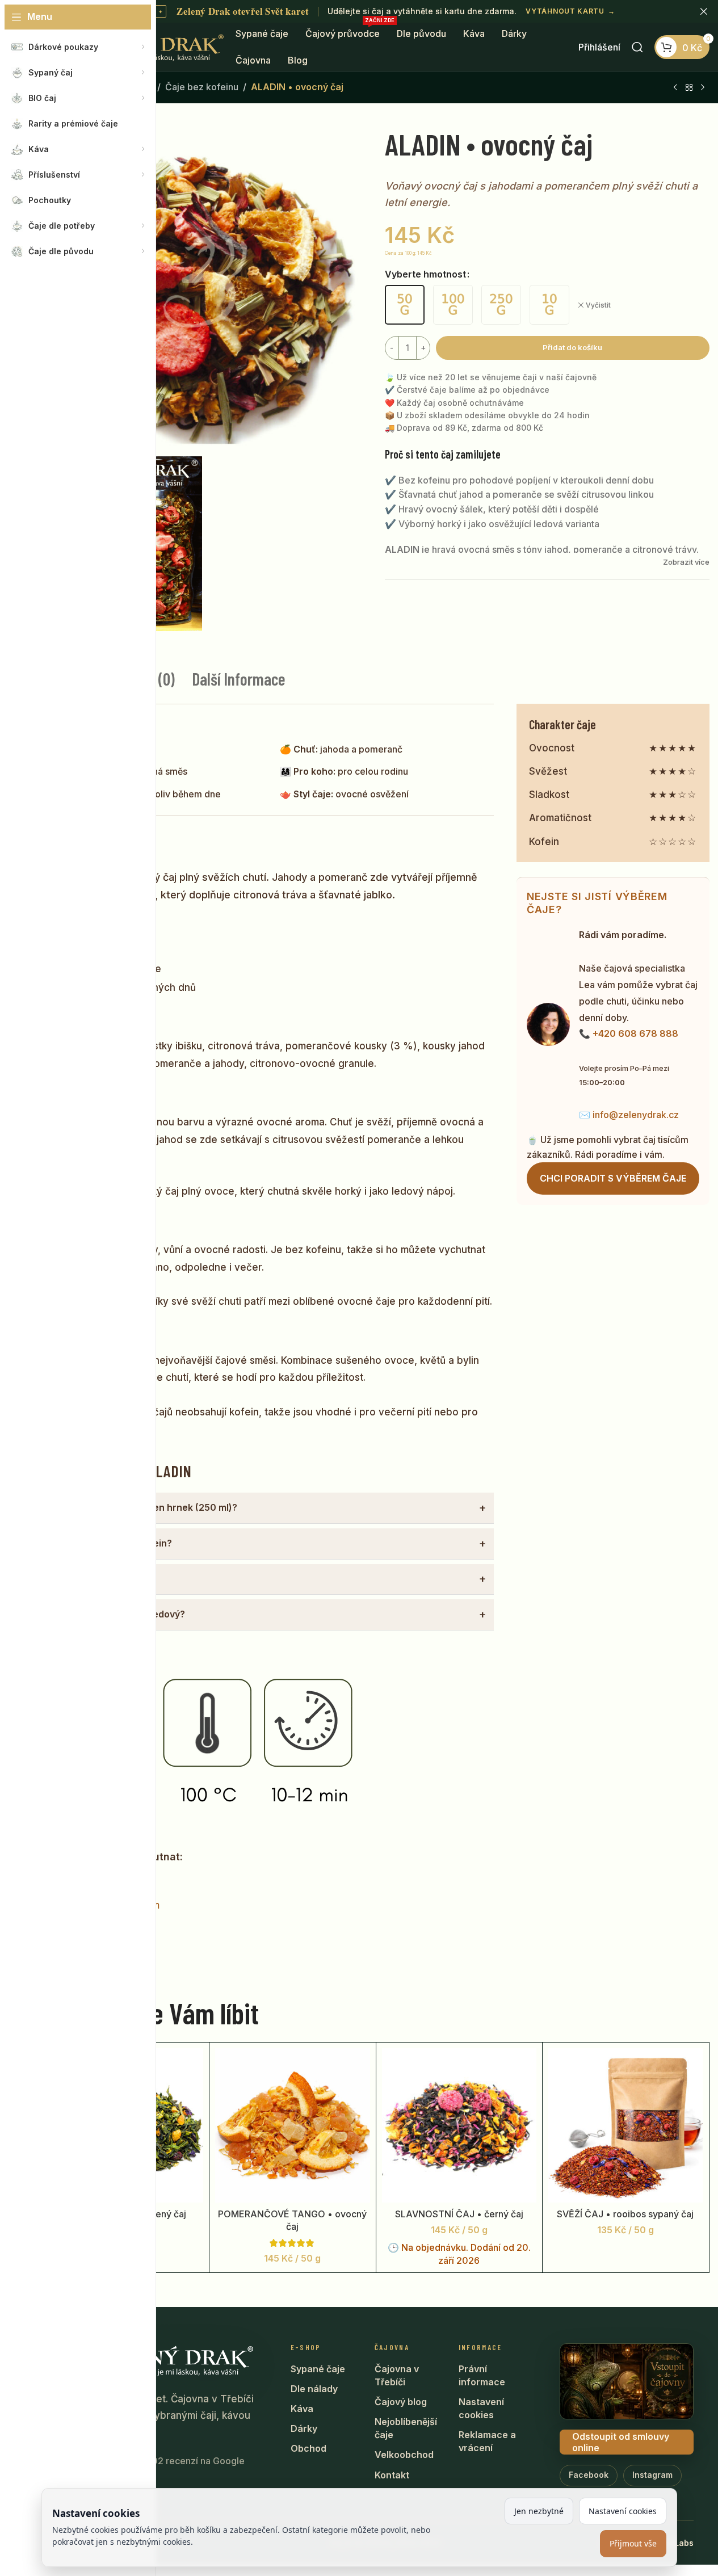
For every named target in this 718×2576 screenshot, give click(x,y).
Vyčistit (598, 305)
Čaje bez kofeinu (202, 87)
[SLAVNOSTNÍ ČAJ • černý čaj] (459, 2125)
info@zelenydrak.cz (636, 1115)
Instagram (652, 2475)
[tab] (239, 679)
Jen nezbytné (539, 2511)
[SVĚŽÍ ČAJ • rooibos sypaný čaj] (625, 2125)
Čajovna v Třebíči (397, 2375)
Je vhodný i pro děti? (98, 1579)
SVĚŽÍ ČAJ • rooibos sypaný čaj (625, 2214)
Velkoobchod (404, 2455)
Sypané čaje (318, 2369)
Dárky (304, 2428)
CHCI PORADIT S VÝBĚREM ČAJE (613, 1178)
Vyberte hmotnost (425, 274)
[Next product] (703, 88)
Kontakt (392, 2475)
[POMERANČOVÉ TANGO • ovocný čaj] (292, 2125)
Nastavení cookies (481, 2408)
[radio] (405, 305)
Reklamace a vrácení (487, 2441)
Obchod (308, 2448)
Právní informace (482, 2375)
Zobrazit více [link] (686, 562)
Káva (302, 2409)
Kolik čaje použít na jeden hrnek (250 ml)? (144, 1507)
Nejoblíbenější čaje (406, 2428)
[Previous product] (675, 88)
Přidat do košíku (572, 347)
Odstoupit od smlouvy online (621, 2442)
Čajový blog (401, 2402)
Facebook (589, 2475)
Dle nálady (314, 2389)
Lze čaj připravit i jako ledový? (118, 1614)
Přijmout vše (633, 2543)
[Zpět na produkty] (689, 88)
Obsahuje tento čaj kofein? (112, 1543)
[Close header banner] (704, 11)
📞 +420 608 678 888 (629, 1033)
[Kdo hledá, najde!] (637, 47)
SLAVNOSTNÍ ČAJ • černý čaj (459, 2214)
